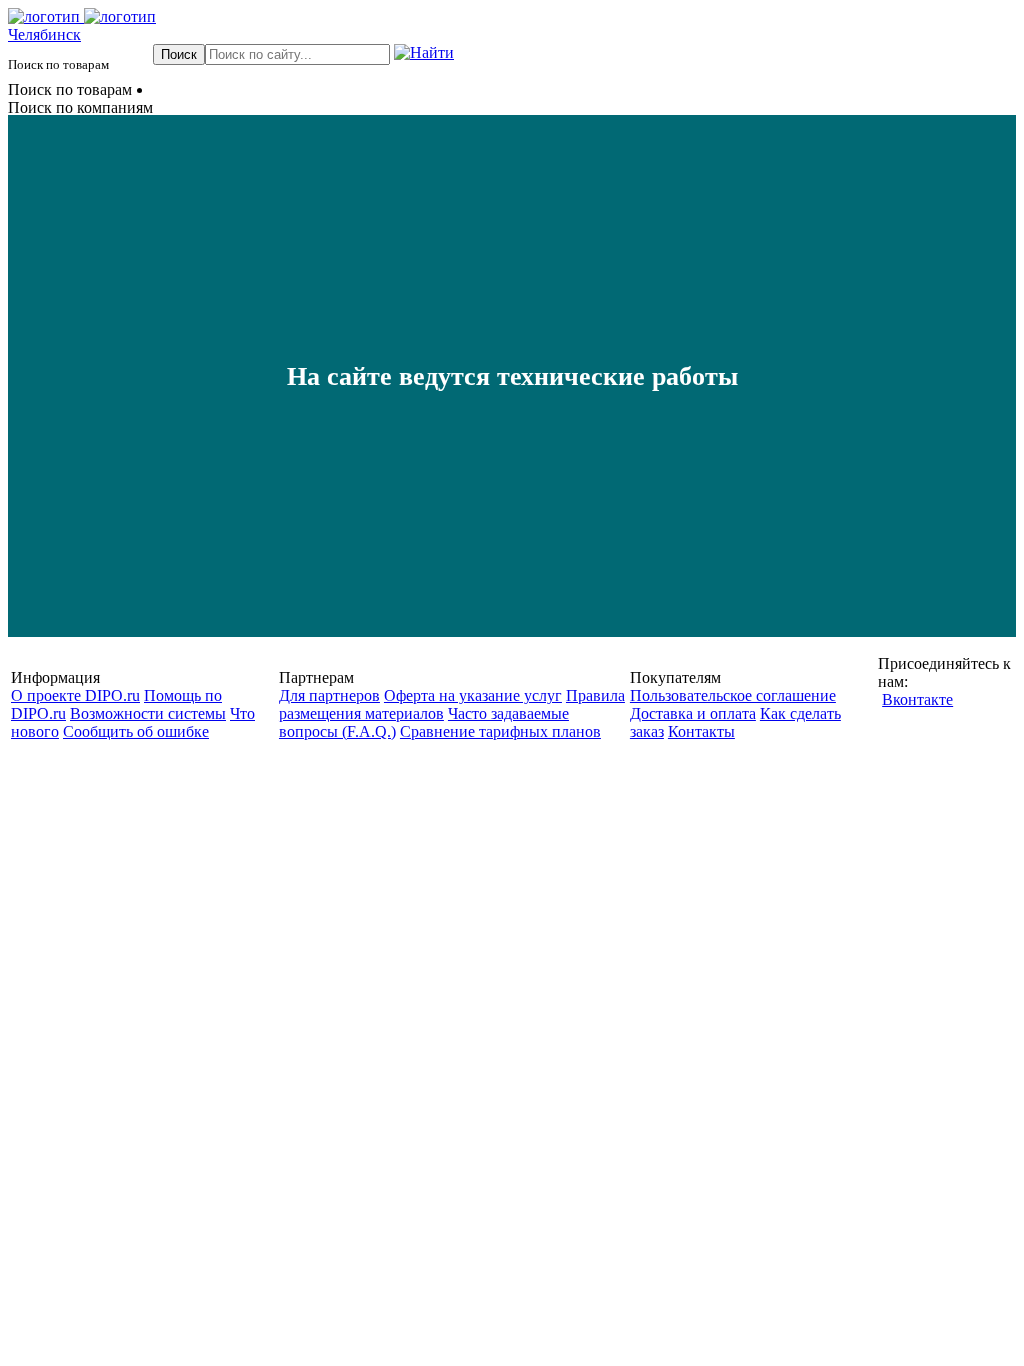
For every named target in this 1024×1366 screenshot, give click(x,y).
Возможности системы (148, 713)
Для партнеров (329, 695)
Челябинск (44, 34)
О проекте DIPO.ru (75, 695)
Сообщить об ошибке (136, 731)
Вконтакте (917, 699)
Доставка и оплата (693, 713)
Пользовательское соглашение (733, 695)
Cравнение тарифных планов (500, 731)
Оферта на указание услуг (473, 695)
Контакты (701, 731)
